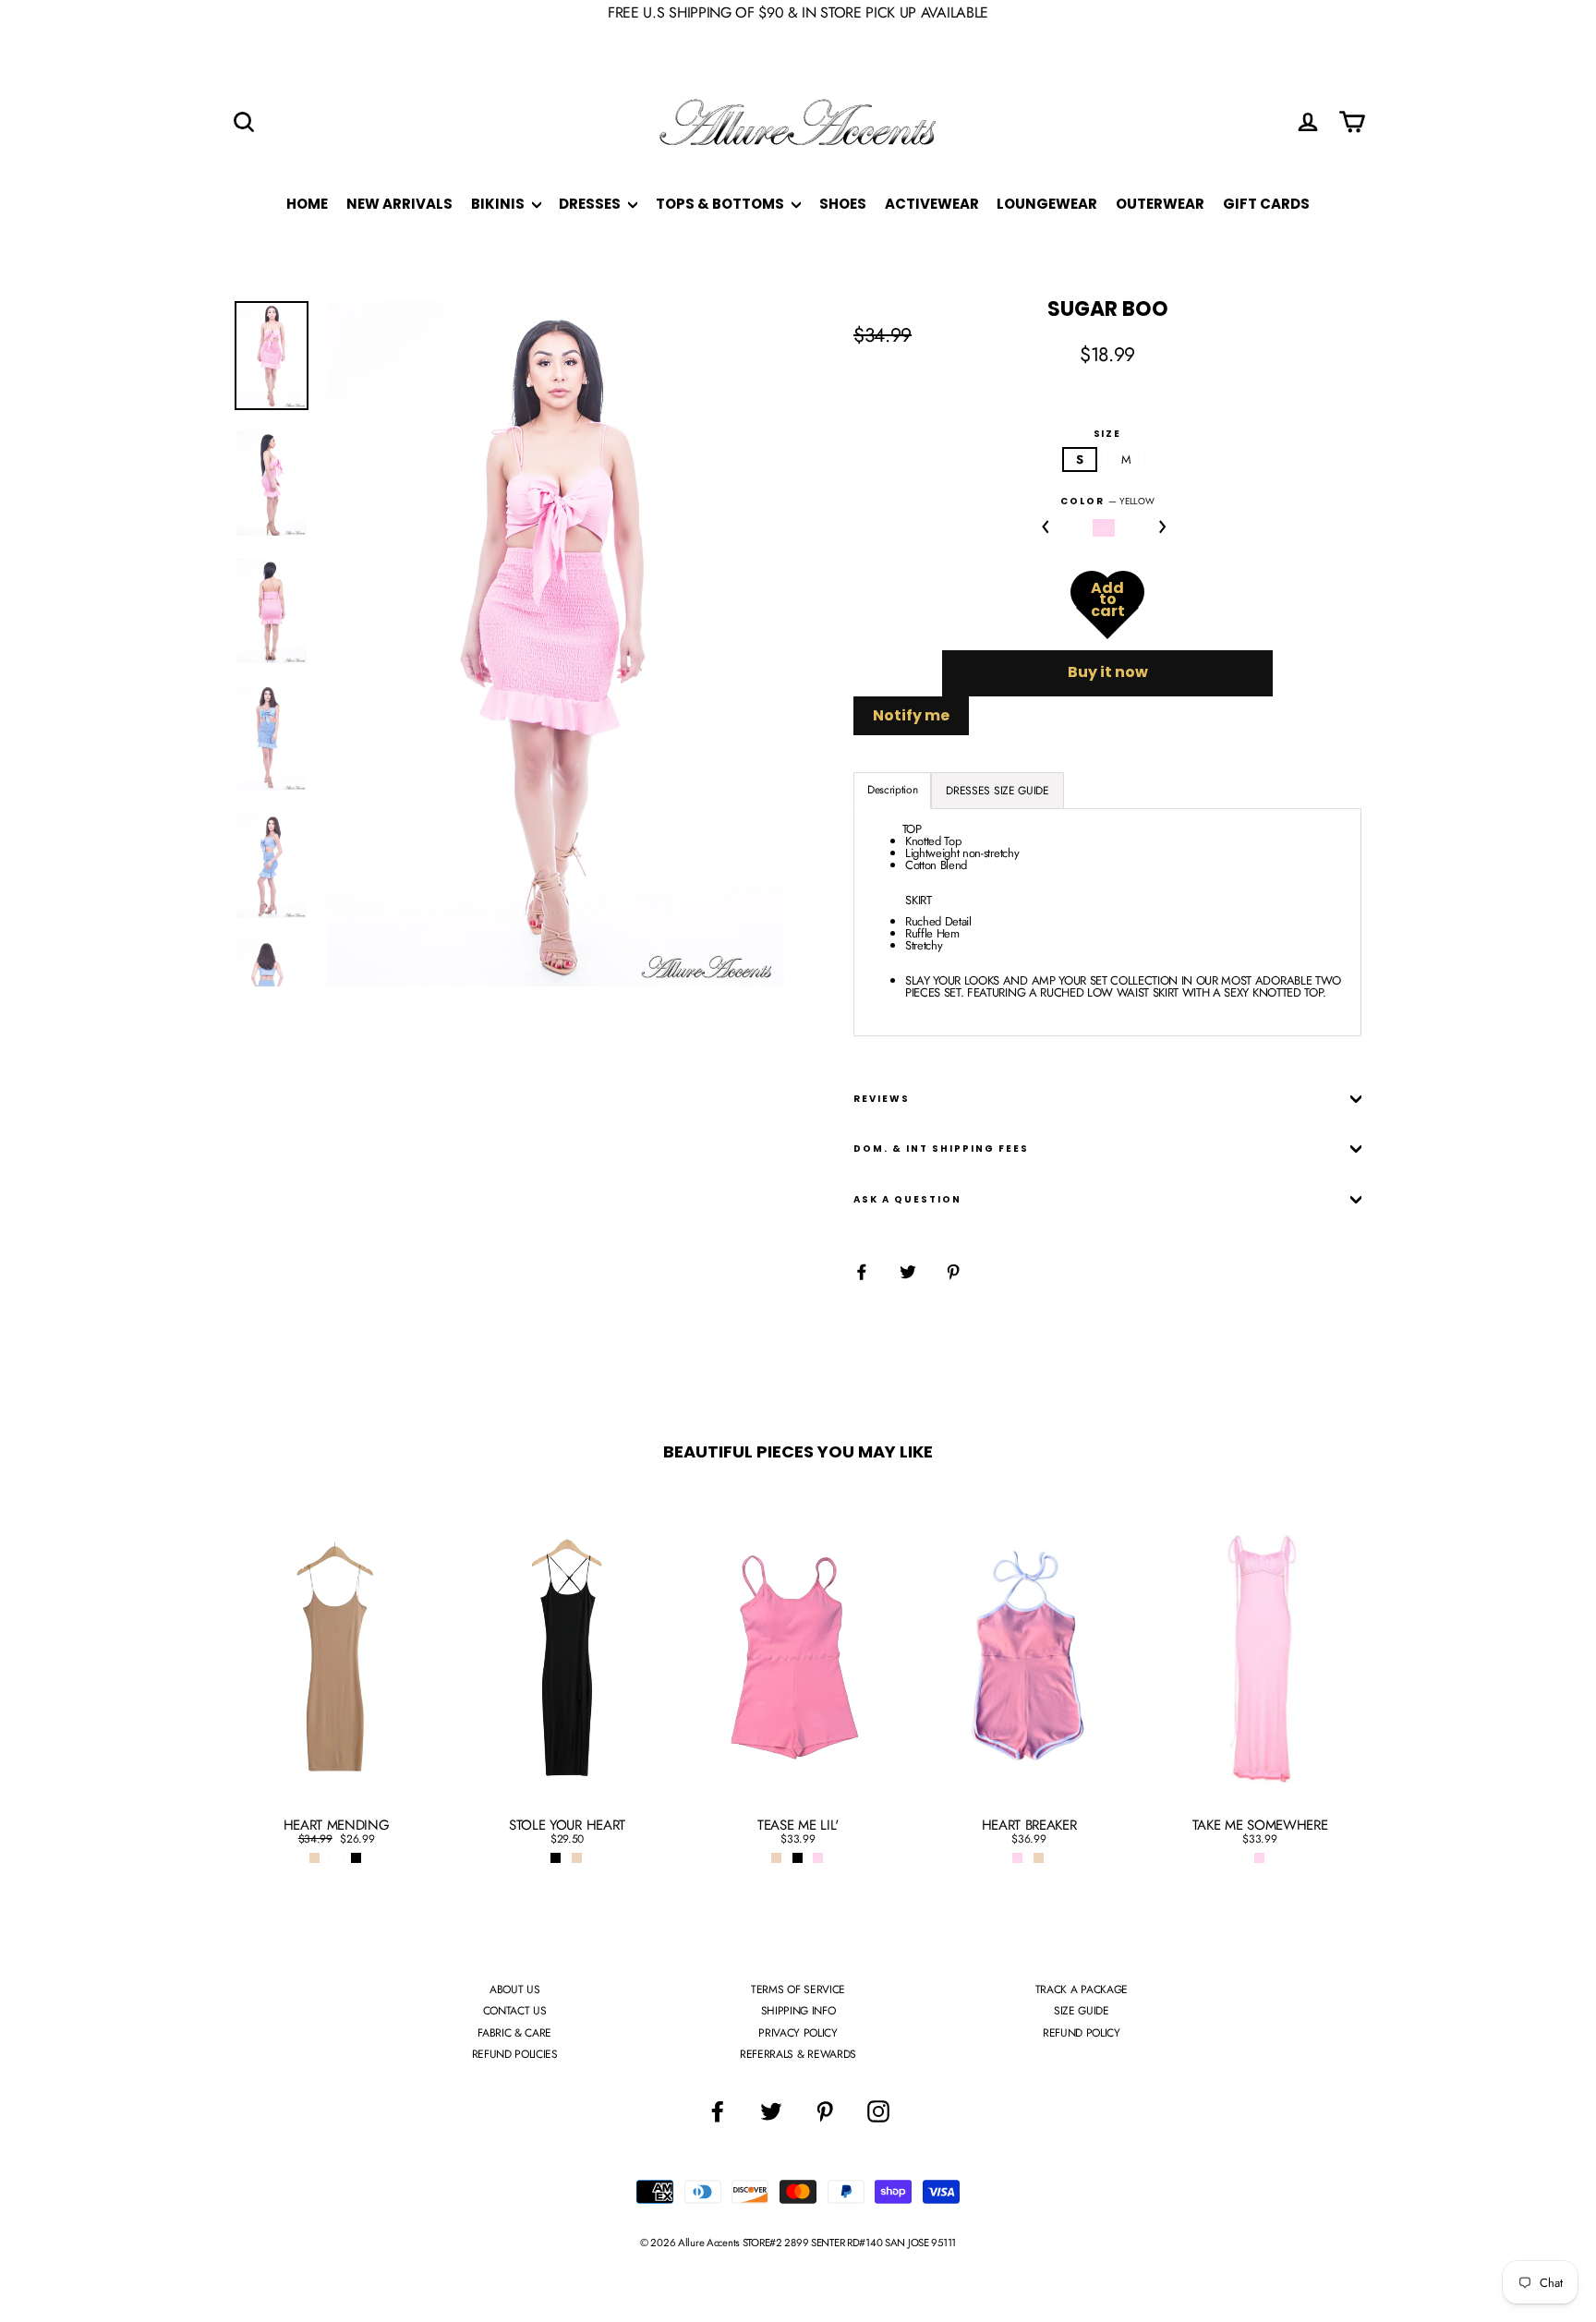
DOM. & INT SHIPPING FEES (941, 1149)
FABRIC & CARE (514, 2033)
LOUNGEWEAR (1047, 204)
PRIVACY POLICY (798, 2033)
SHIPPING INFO (798, 2011)
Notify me (911, 715)
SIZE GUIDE (1082, 2011)
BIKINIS (499, 204)
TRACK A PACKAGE (1082, 1989)
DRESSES (591, 204)
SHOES (843, 204)
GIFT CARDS (1266, 204)
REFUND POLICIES (515, 2054)
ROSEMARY (1104, 528)
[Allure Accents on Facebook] (718, 2111)
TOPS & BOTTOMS (721, 204)
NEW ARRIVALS (399, 204)
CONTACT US (515, 2011)
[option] (556, 644)
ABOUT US (514, 1989)
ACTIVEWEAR (932, 204)
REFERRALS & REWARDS (798, 2054)
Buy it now (1108, 672)
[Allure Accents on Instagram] (878, 2111)
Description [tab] (892, 790)
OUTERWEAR (1160, 204)
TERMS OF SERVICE (798, 1989)
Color (1107, 502)
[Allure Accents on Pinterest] (825, 2111)
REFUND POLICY (1082, 2033)
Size (1108, 434)
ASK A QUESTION (907, 1199)
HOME (307, 204)
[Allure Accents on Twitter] (771, 2111)
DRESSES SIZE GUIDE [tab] (997, 791)
